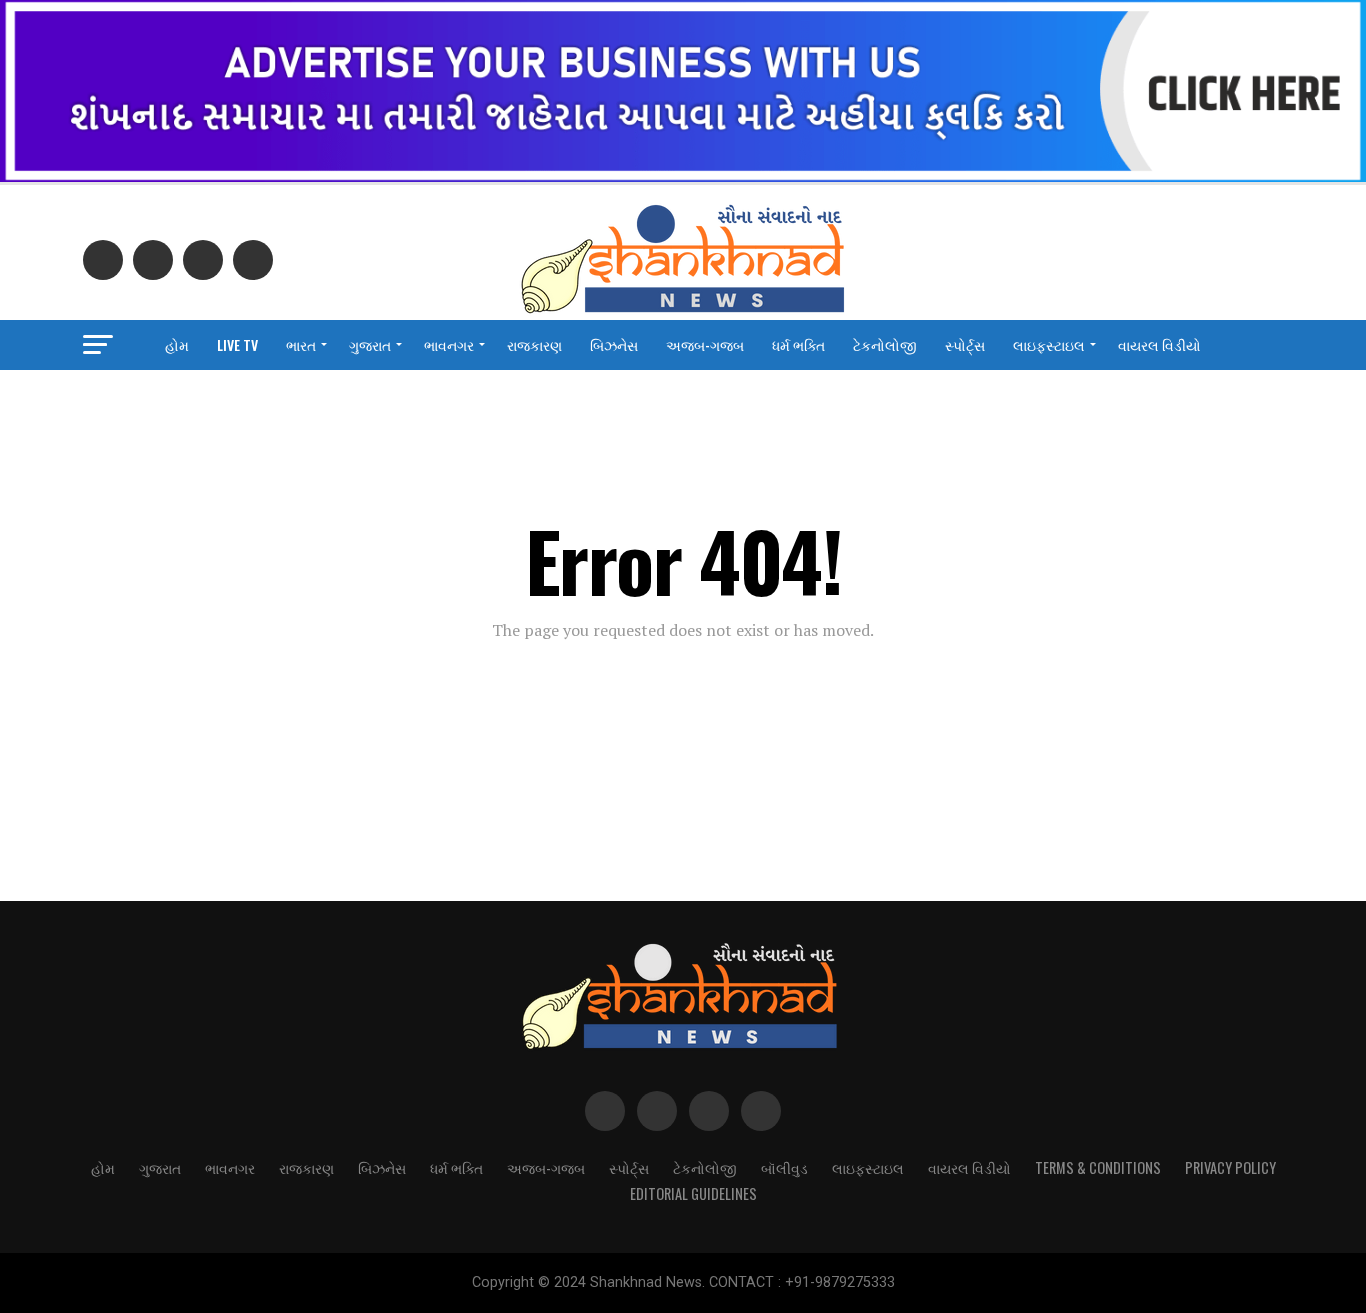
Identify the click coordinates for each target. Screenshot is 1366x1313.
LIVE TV (237, 344)
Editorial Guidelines (693, 1193)
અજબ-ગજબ (705, 344)
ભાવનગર (449, 344)
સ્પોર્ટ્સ (965, 344)
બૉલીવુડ (784, 1167)
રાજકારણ (534, 344)
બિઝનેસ (614, 344)
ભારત (301, 344)
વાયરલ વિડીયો (1159, 344)
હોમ (177, 344)
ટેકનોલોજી (885, 344)
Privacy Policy (1230, 1167)
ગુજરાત (370, 344)
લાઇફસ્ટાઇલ (1049, 344)
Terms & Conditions (1098, 1167)
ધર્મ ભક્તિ (798, 344)
